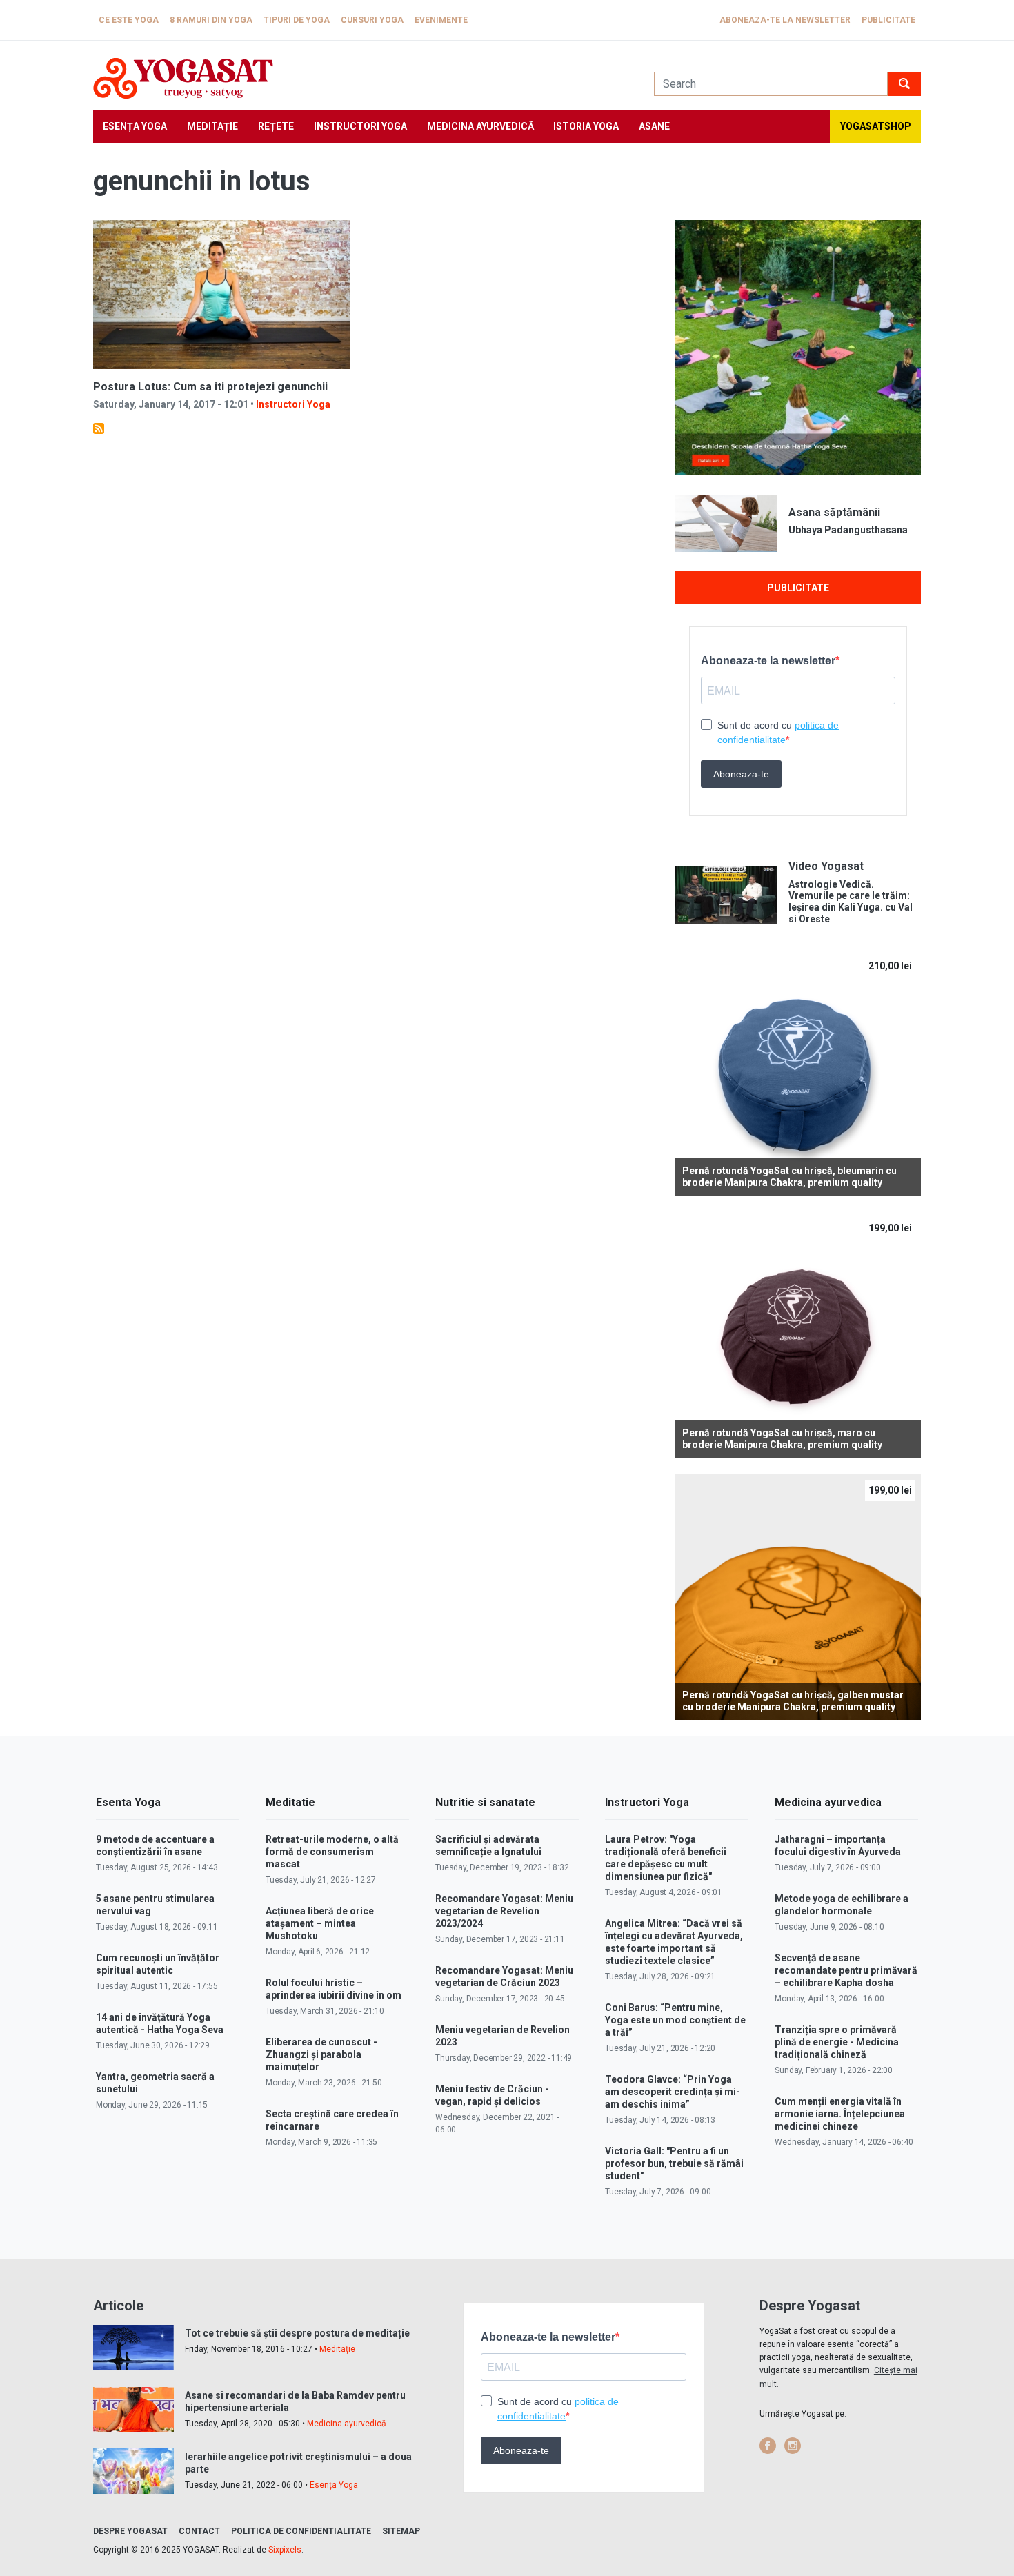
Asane (654, 126)
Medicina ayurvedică (480, 126)
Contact (199, 2531)
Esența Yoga (135, 126)
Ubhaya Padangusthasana (848, 530)
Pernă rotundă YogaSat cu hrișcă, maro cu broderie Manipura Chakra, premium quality (782, 1439)
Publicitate (888, 20)
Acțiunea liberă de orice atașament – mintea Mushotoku (320, 1923)
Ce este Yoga (129, 20)
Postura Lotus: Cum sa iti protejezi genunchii (210, 387)
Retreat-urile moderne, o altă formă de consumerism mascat (332, 1852)
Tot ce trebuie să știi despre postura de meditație (297, 2333)
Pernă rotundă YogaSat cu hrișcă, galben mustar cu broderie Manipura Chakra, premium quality (793, 1701)
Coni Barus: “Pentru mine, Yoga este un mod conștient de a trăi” (675, 2020)
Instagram (793, 2446)
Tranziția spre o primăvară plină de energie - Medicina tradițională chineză (837, 2042)
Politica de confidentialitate (301, 2531)
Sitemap (401, 2531)
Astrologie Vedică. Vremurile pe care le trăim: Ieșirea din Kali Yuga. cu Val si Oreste (851, 902)
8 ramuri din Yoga (211, 20)
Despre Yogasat (130, 2531)
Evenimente (441, 20)
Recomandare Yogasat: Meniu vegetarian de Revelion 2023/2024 (504, 1911)
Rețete (276, 126)
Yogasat (360, 78)
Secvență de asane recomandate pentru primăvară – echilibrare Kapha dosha (846, 1970)
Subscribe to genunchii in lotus (99, 428)
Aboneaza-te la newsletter (785, 20)
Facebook (768, 2446)
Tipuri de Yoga (297, 20)
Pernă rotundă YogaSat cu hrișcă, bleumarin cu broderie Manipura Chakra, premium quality (789, 1177)
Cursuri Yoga (372, 20)
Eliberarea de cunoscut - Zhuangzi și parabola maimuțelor (321, 2054)
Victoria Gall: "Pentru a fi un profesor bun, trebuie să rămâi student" (674, 2163)
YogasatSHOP (876, 126)
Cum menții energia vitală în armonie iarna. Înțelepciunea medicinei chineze (840, 2114)
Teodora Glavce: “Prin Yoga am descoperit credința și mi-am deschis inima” (673, 2092)
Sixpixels (285, 2550)
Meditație (212, 126)
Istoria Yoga (586, 126)
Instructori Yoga (360, 126)
